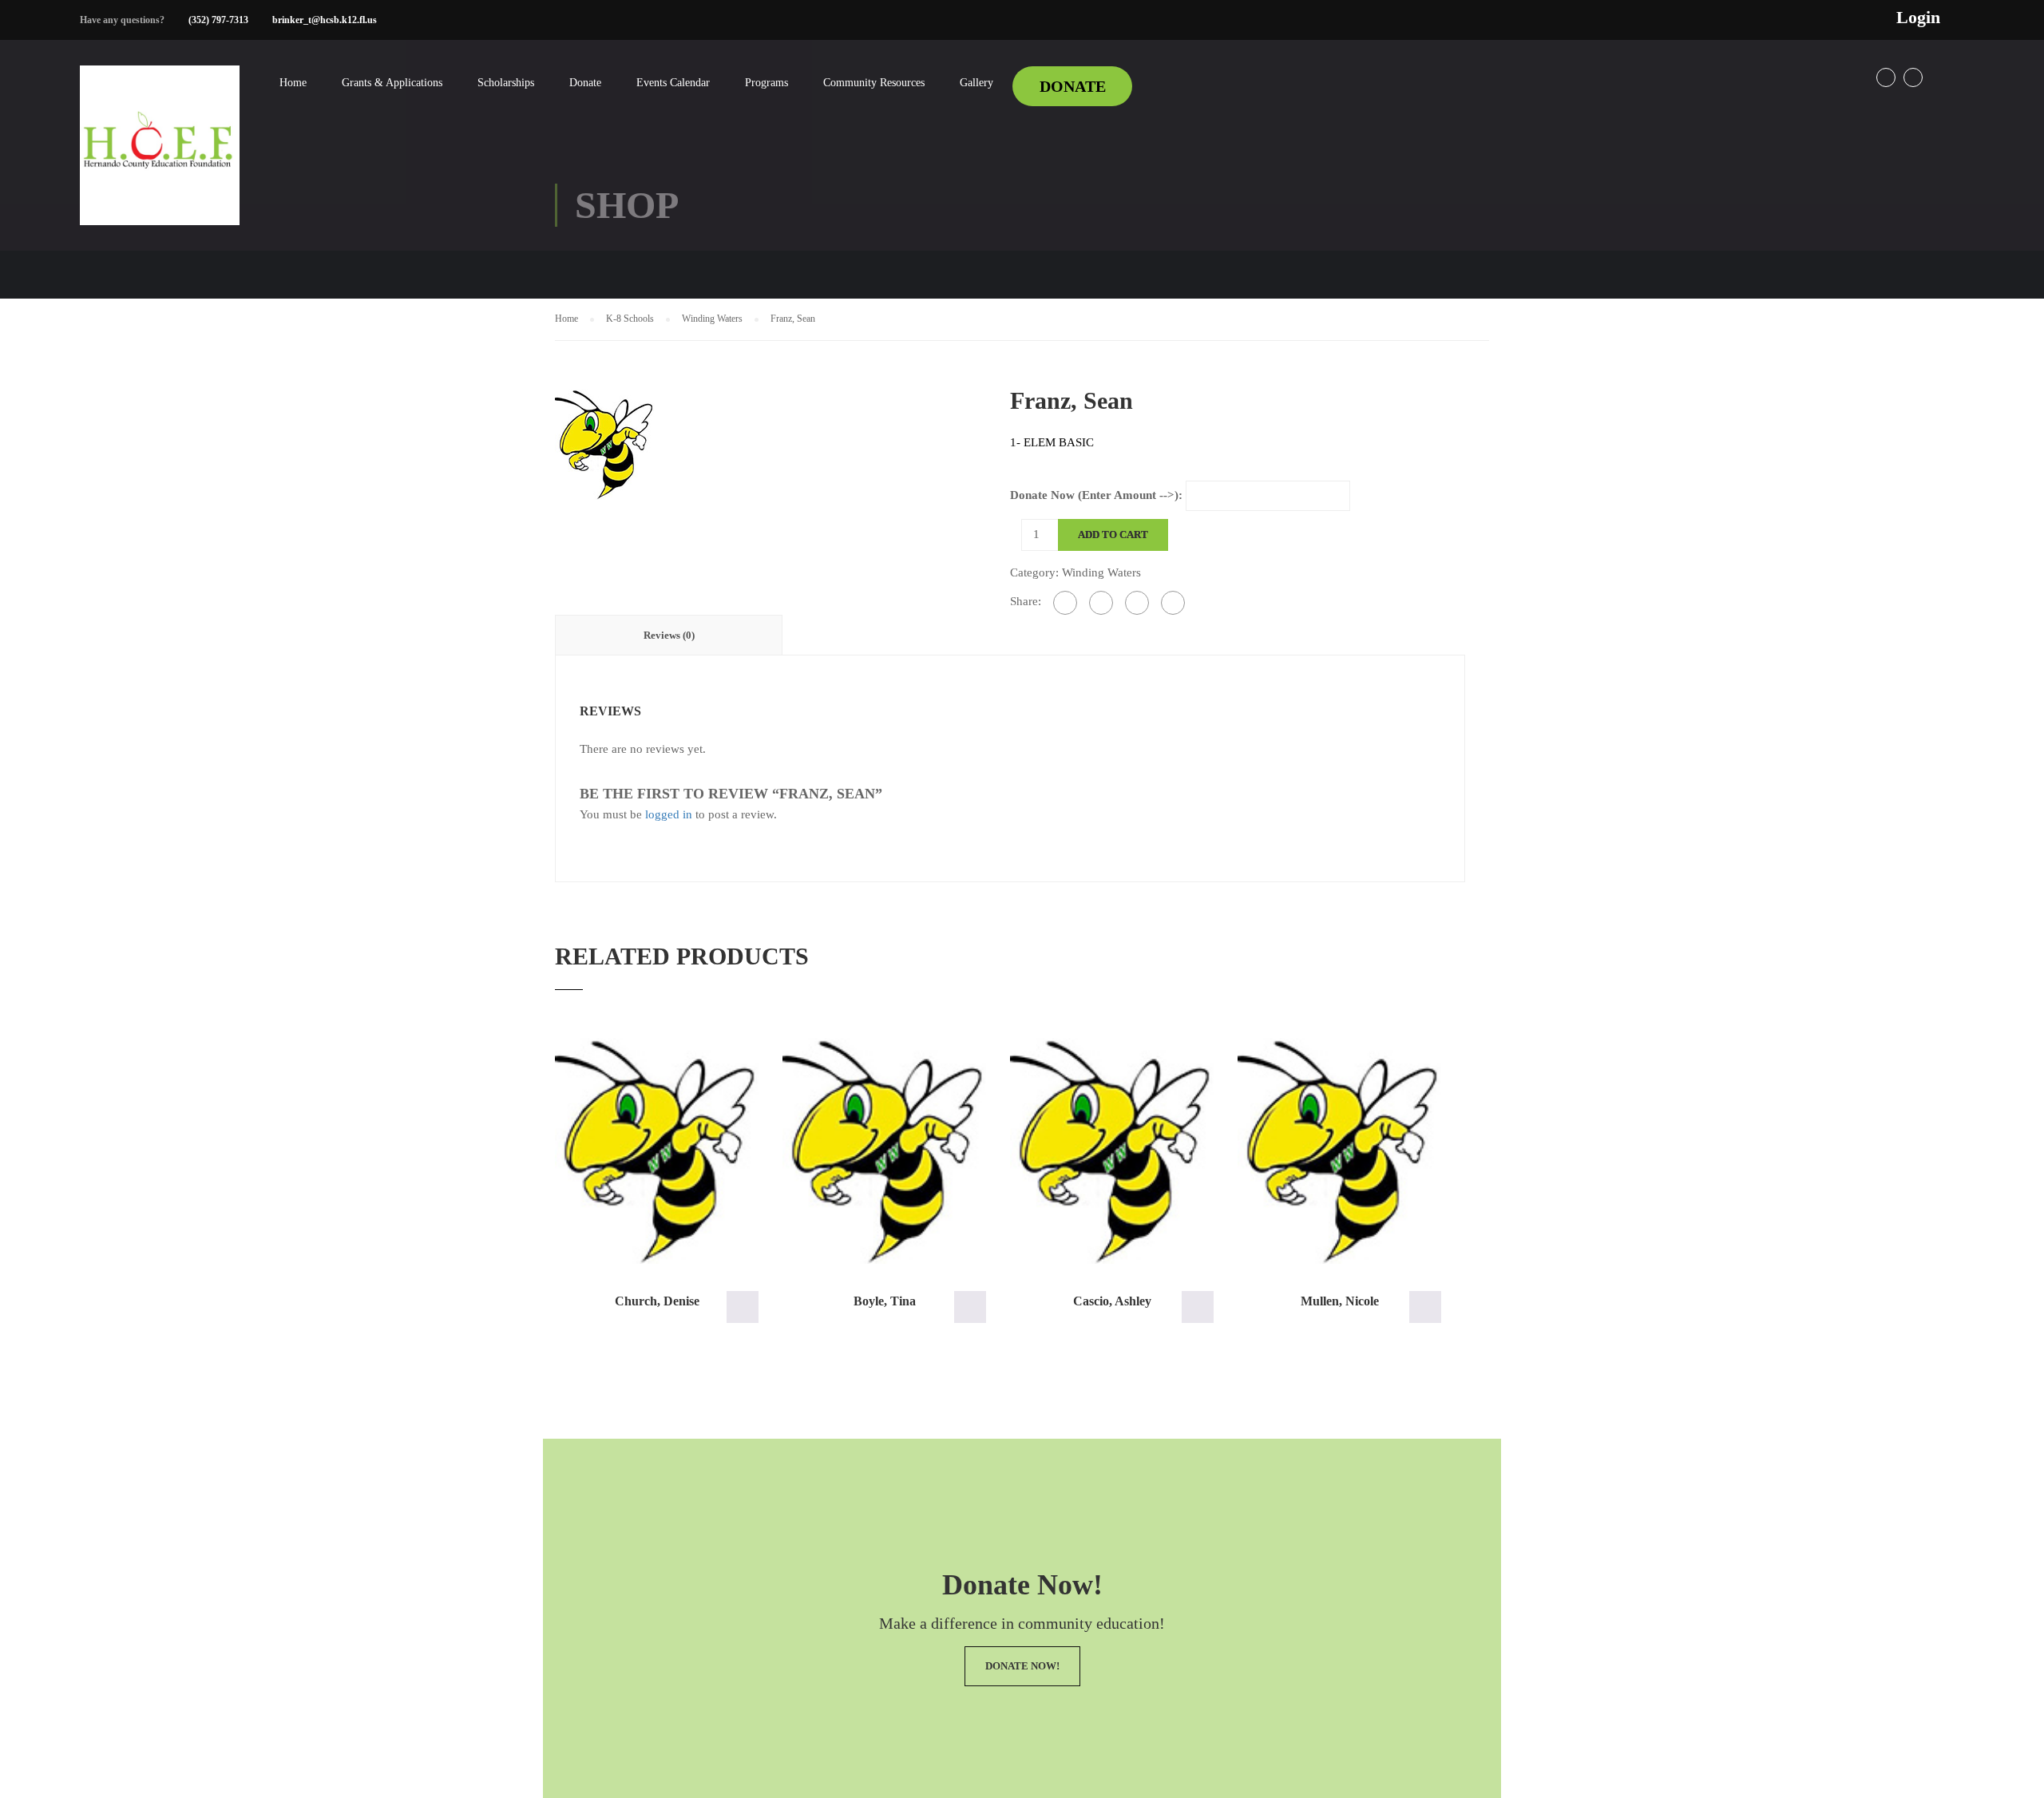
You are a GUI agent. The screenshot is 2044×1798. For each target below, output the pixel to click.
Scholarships (506, 83)
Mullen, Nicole (1340, 1301)
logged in (669, 814)
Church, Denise (657, 1301)
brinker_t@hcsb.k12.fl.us (325, 20)
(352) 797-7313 (218, 20)
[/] (160, 158)
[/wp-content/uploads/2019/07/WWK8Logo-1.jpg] (605, 442)
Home (293, 83)
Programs (766, 83)
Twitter (1913, 77)
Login (1918, 18)
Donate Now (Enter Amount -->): (1096, 495)
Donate (585, 83)
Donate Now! (1022, 1666)
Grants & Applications (392, 83)
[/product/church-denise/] (657, 1151)
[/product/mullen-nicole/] (1339, 1151)
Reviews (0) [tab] (669, 635)
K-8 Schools (630, 319)
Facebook (1886, 77)
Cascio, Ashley (1112, 1301)
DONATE (1073, 86)
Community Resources (874, 83)
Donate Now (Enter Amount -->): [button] (743, 1307)
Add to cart (1113, 535)
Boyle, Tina (885, 1301)
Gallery (976, 83)
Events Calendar (673, 83)
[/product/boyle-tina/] (884, 1151)
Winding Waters (712, 319)
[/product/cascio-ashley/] (1112, 1151)
